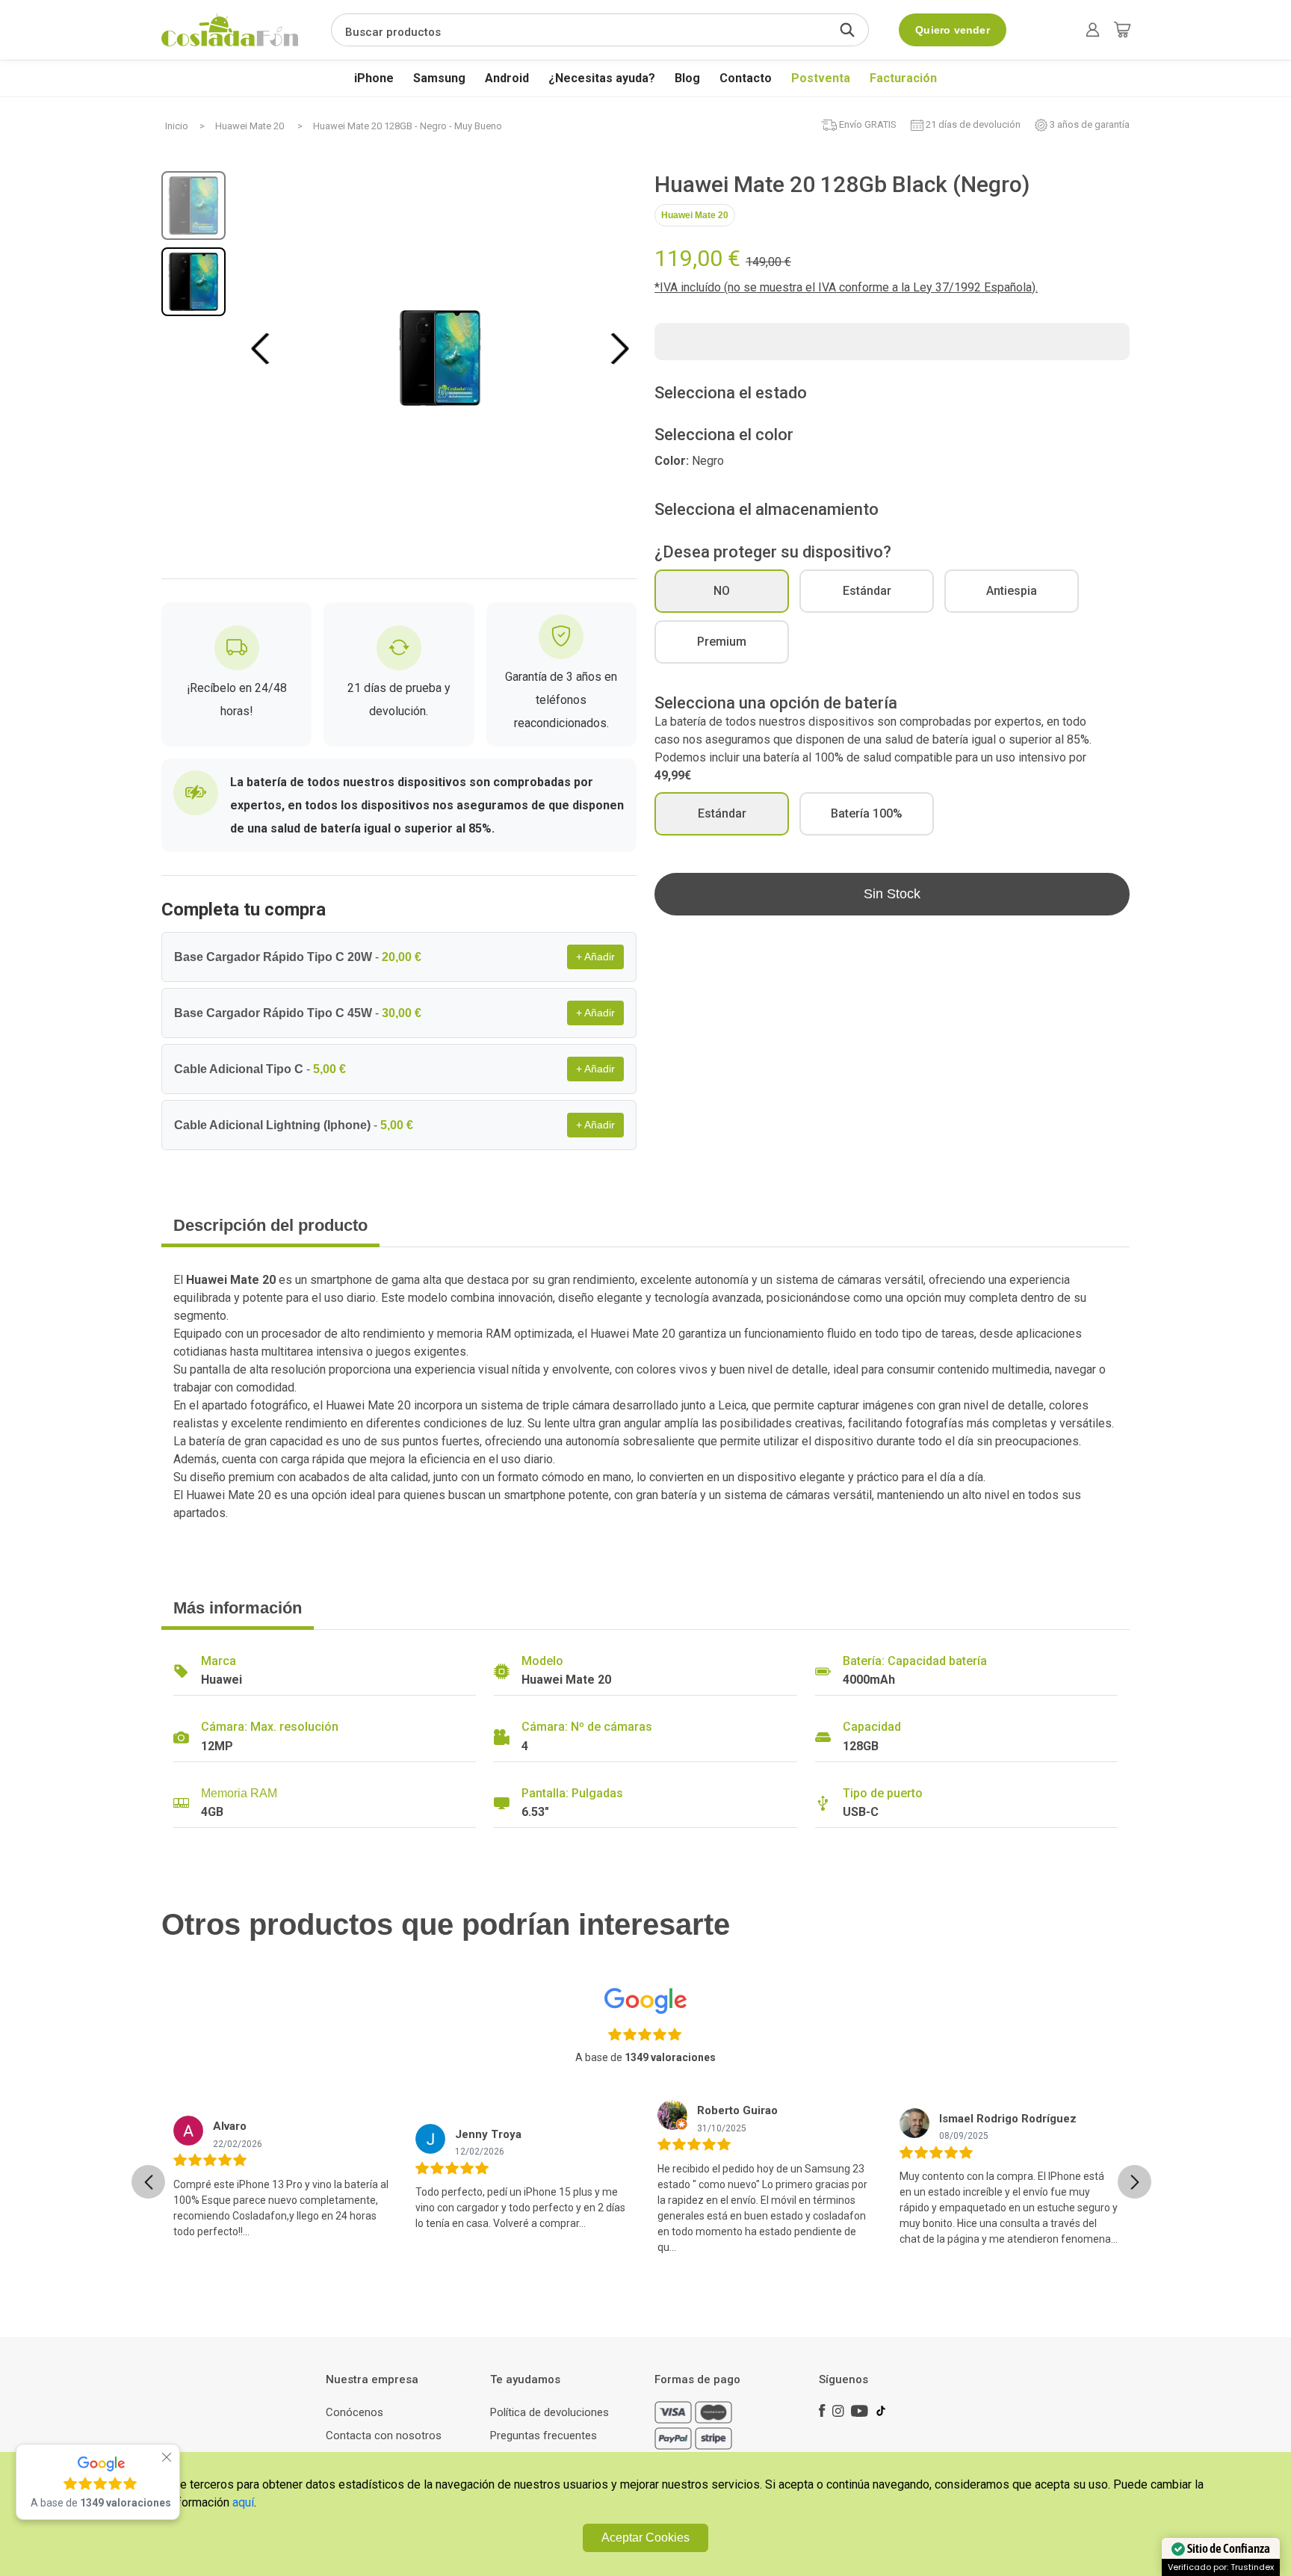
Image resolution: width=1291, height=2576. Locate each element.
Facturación (903, 78)
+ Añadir (595, 957)
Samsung (439, 78)
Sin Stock (892, 894)
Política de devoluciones (549, 2412)
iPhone (374, 78)
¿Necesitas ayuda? (602, 78)
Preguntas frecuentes (544, 2436)
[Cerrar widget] (167, 2457)
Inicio (177, 126)
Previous (263, 348)
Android (507, 78)
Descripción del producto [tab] (270, 1225)
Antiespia (1012, 591)
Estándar (867, 591)
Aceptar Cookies (645, 2538)
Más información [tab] (238, 1608)
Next (620, 348)
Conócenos (355, 2412)
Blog (687, 78)
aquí (243, 2502)
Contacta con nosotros (384, 2436)
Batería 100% (867, 813)
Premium (722, 642)
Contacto (746, 78)
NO (722, 591)
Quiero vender (953, 30)
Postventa (821, 78)
